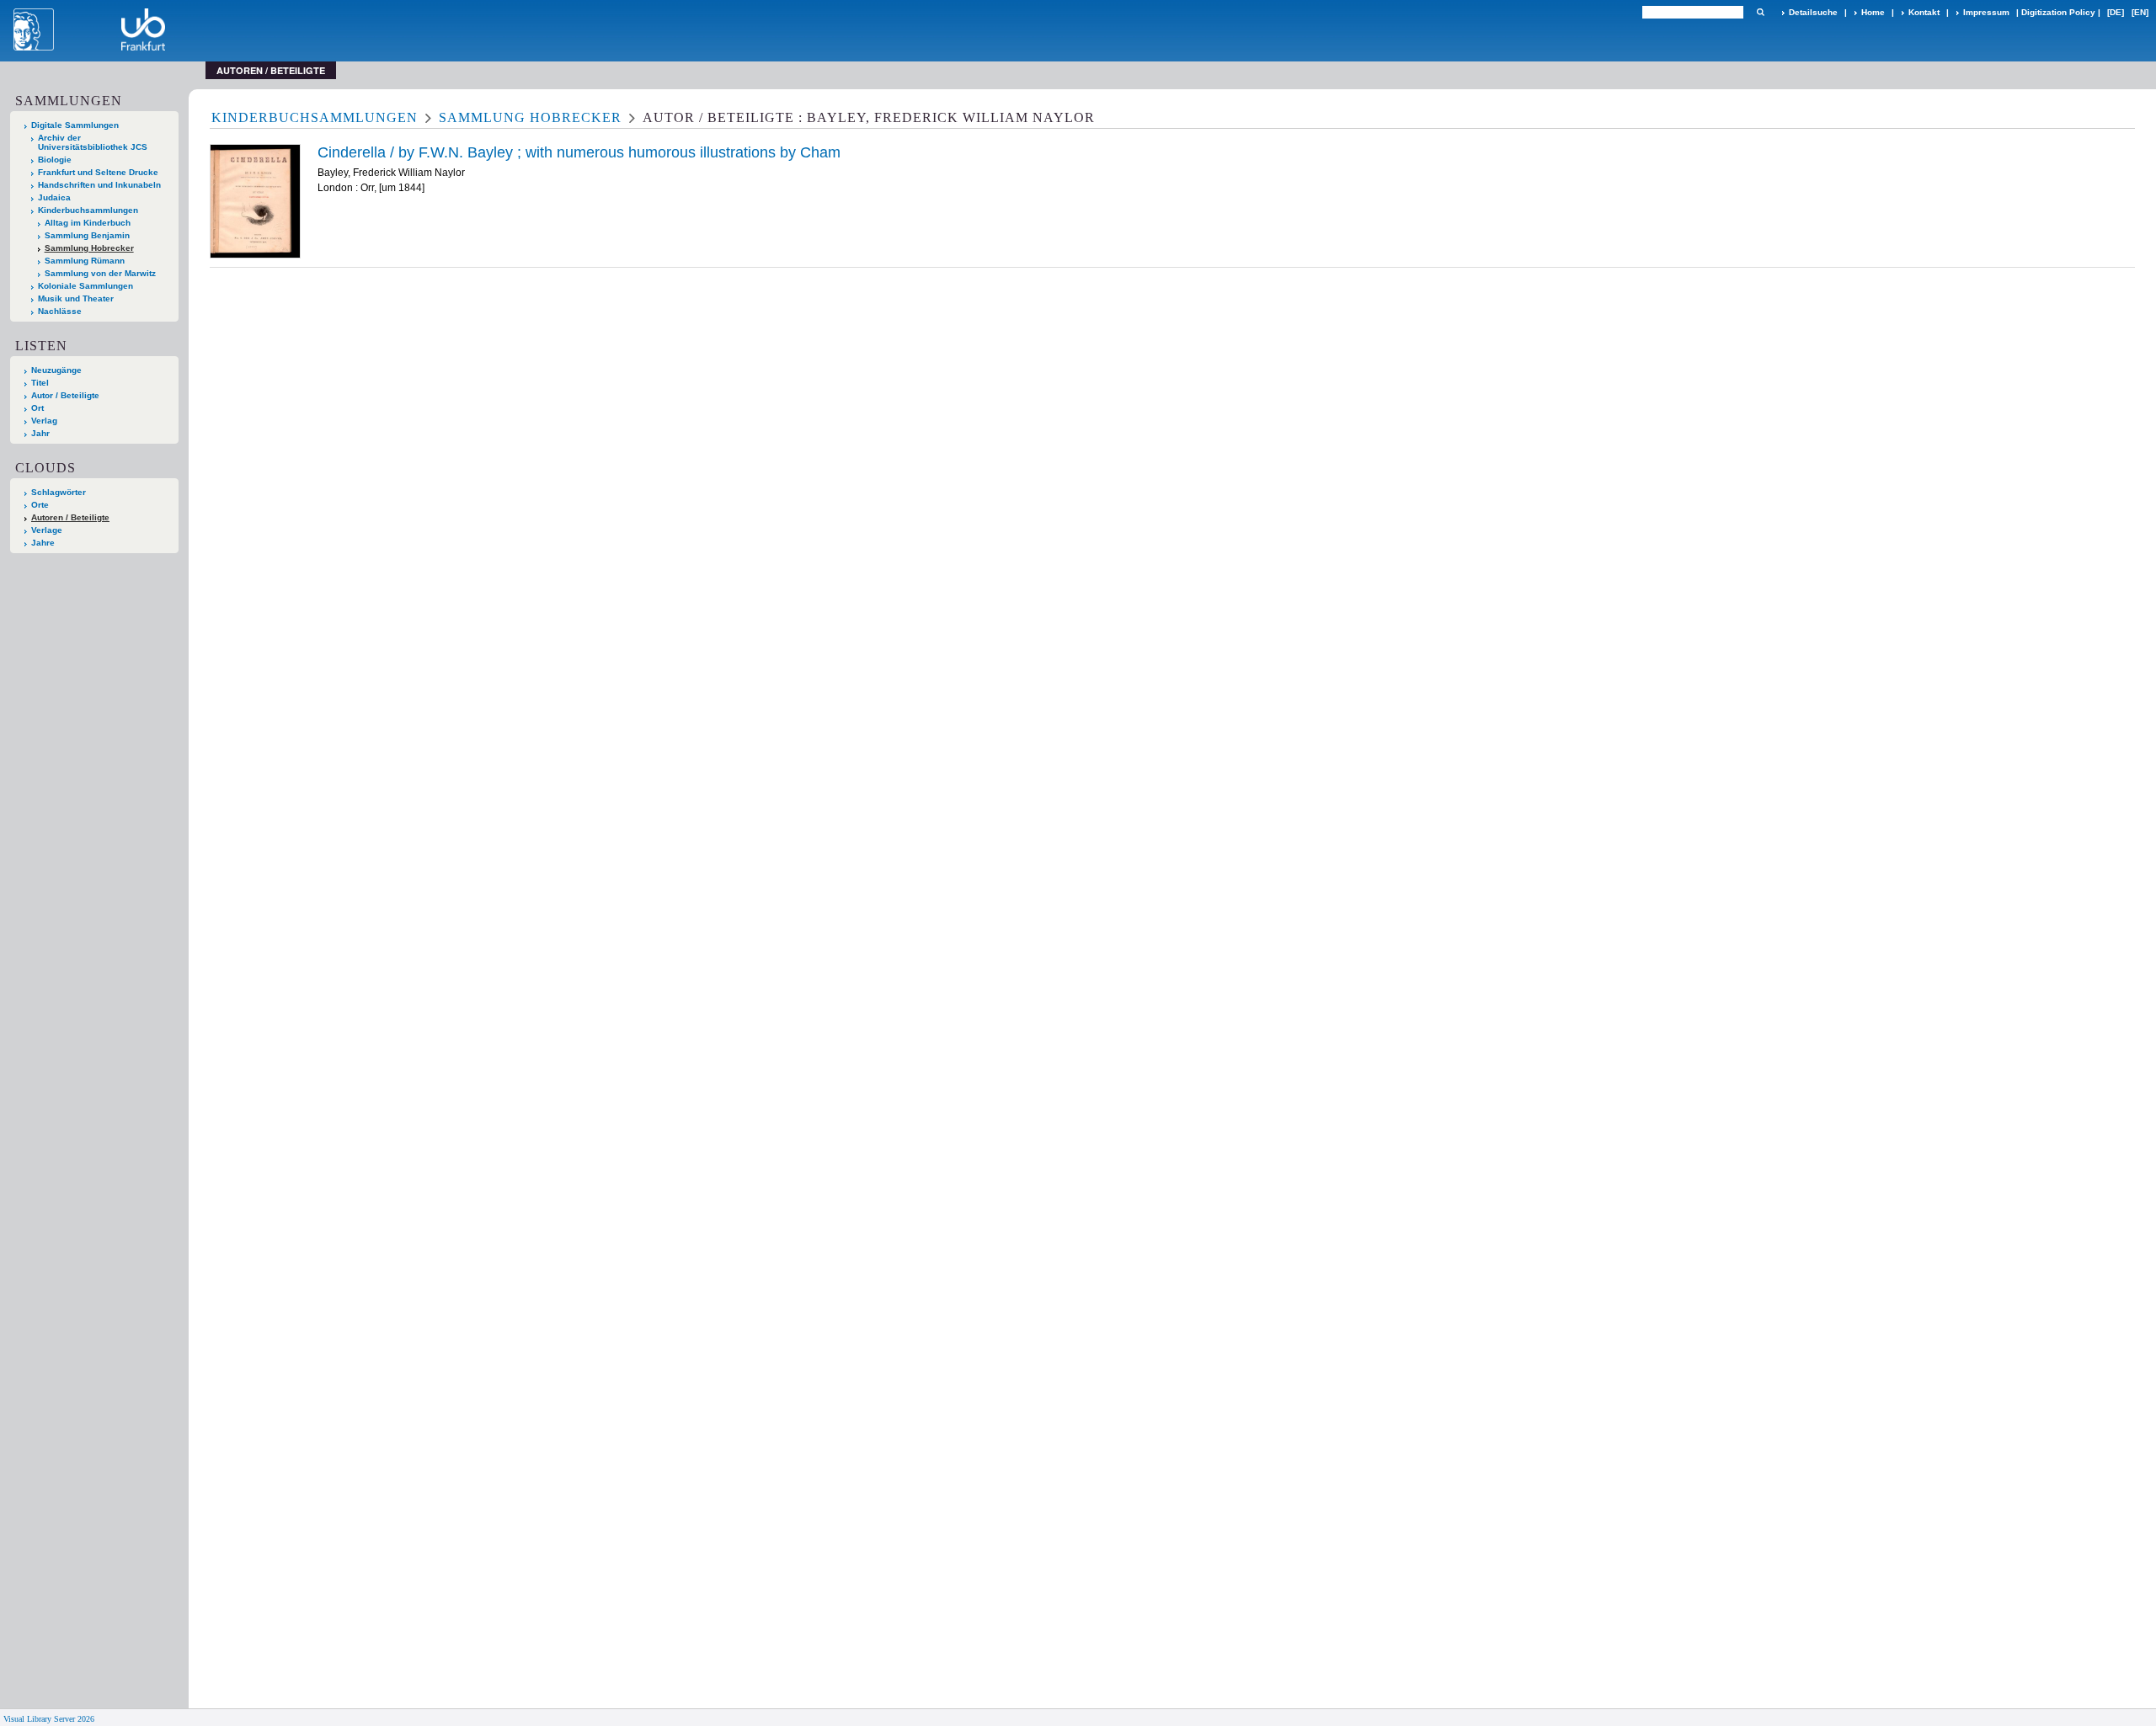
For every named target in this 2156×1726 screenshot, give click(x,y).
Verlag (44, 421)
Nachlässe (60, 311)
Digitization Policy (2058, 12)
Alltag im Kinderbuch (88, 223)
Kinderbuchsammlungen (88, 210)
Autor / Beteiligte (65, 395)
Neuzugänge (56, 370)
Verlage (47, 530)
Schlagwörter (59, 492)
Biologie (55, 160)
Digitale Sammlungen (75, 125)
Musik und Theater (76, 298)
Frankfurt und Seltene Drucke (98, 172)
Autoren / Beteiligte (70, 517)
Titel (40, 383)
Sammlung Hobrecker (89, 248)
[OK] (1760, 12)
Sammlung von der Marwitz (100, 273)
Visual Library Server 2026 (49, 1719)
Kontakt (1924, 12)
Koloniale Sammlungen (85, 286)
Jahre (43, 543)
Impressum (1986, 12)
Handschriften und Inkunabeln (99, 185)
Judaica (54, 197)
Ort (37, 408)
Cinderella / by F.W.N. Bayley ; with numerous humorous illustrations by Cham (579, 152)
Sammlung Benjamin (87, 235)
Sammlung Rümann (85, 261)
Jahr (40, 433)
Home (1873, 12)
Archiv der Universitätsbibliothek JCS (93, 142)
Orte (40, 505)
